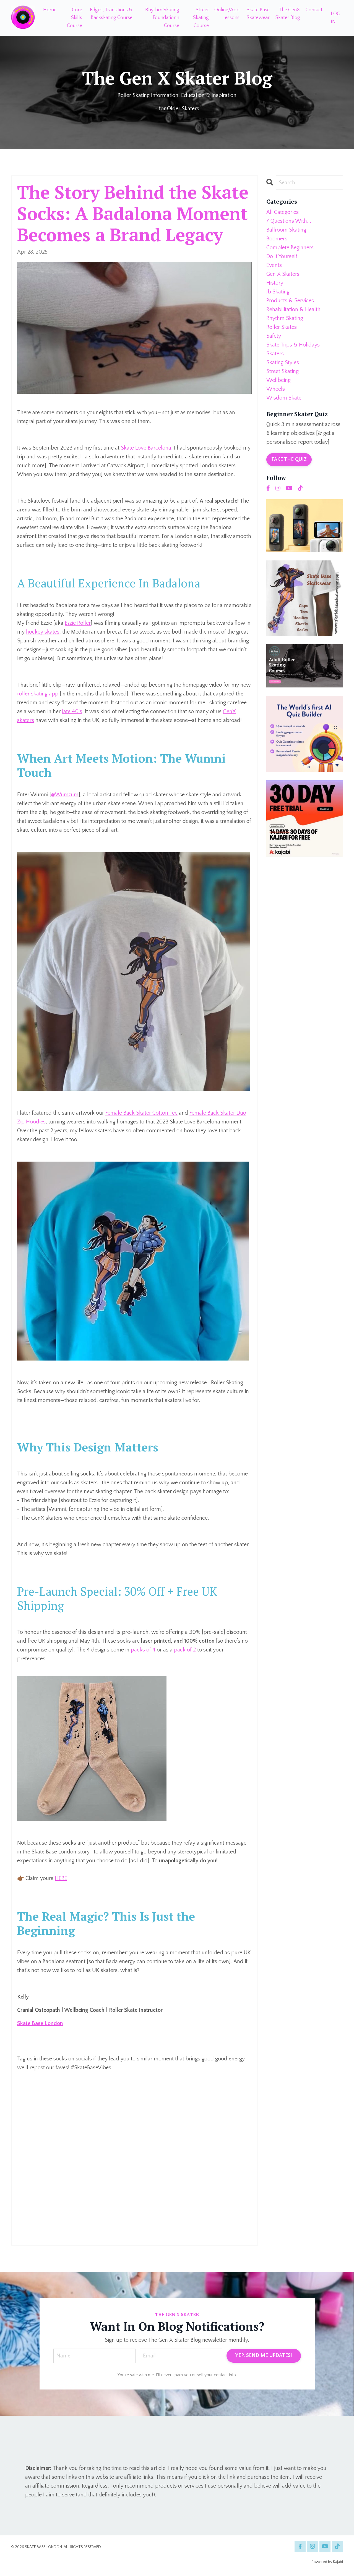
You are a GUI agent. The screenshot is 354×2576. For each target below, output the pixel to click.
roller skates (282, 327)
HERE (61, 1878)
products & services (290, 301)
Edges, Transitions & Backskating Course (111, 14)
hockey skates (43, 632)
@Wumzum (65, 795)
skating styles (283, 363)
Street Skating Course (201, 18)
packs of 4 (143, 1650)
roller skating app (38, 694)
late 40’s (72, 711)
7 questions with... (289, 221)
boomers (277, 239)
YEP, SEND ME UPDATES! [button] (264, 2356)
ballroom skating (286, 230)
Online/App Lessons (227, 14)
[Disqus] (135, 2168)
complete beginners (290, 248)
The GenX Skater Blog (288, 14)
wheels (276, 389)
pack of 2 (185, 1650)
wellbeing (278, 380)
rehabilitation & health (293, 309)
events (274, 265)
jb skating (278, 292)
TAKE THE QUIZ (289, 459)
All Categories (283, 212)
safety (274, 336)
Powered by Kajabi (327, 2562)
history (275, 283)
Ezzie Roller (78, 623)
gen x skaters (283, 274)
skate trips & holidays (293, 345)
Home (50, 10)
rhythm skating (285, 318)
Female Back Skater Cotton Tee (141, 1113)
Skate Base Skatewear (258, 14)
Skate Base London (40, 2023)
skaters (275, 354)
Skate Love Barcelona (146, 448)
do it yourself (282, 256)
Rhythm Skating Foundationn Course (162, 18)
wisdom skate (284, 398)
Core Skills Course (75, 18)
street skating (283, 371)
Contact (314, 10)
